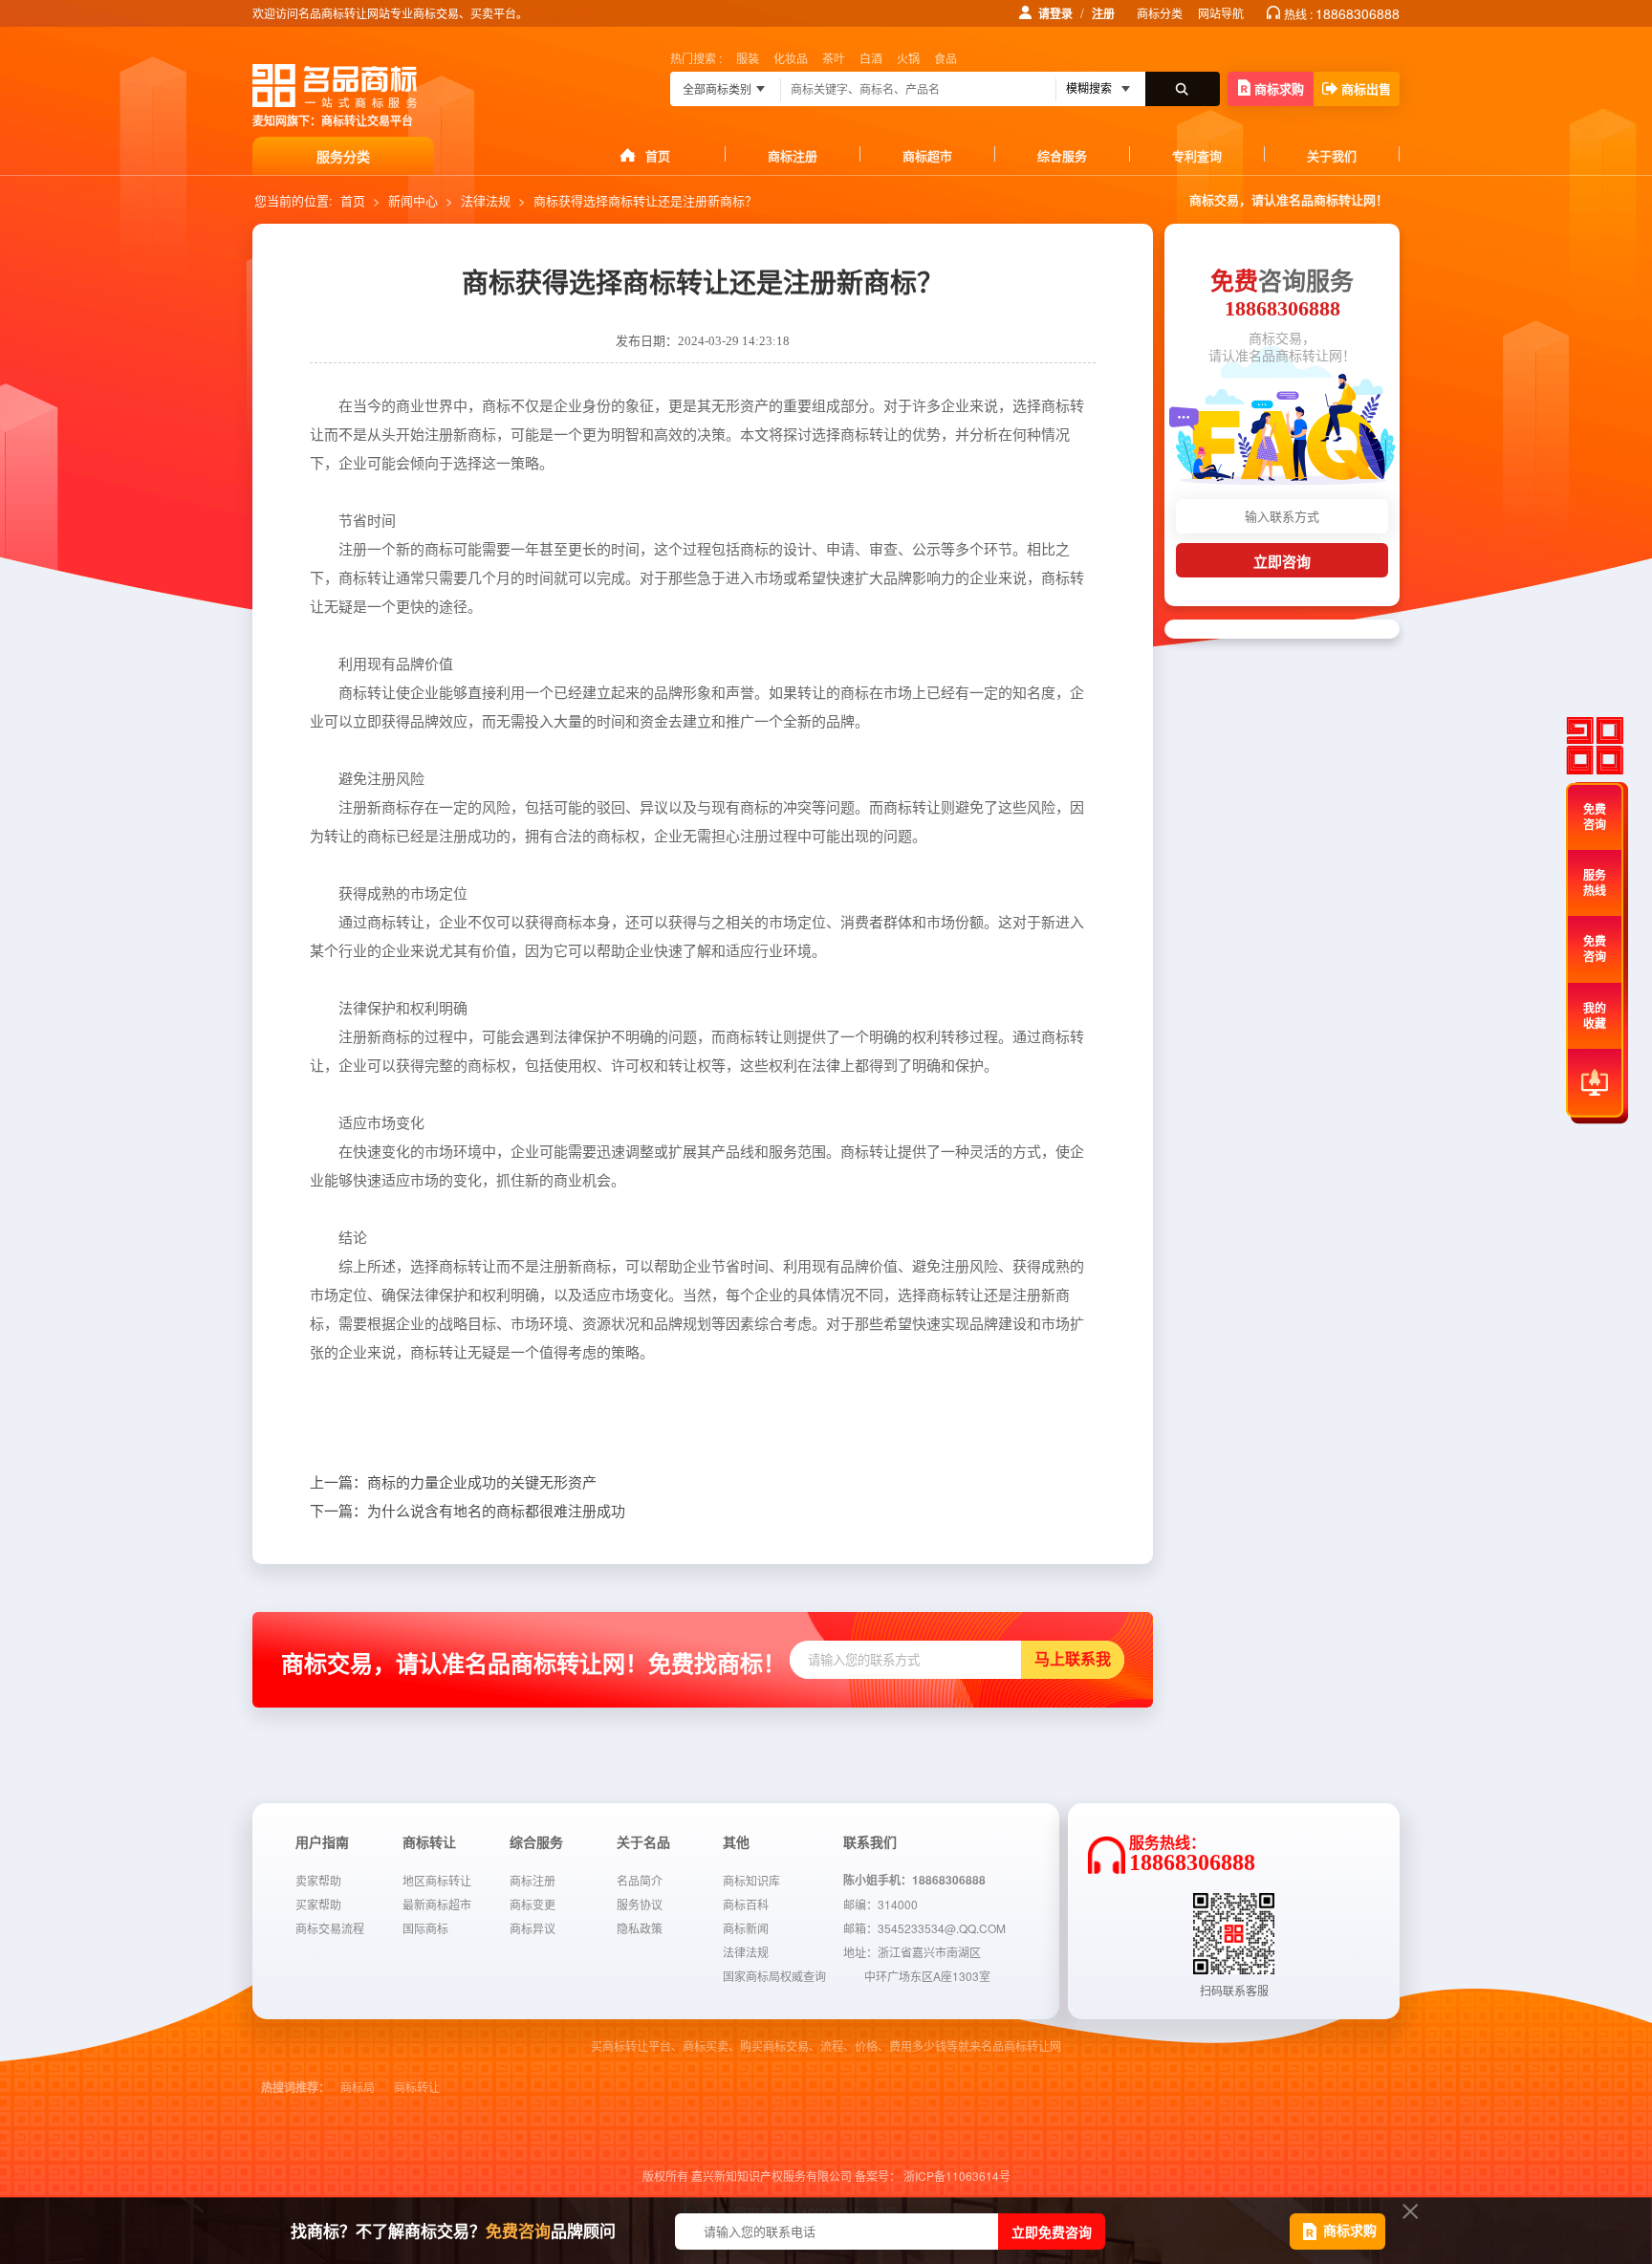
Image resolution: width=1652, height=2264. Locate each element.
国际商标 (425, 1928)
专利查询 (1197, 155)
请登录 (1055, 13)
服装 (748, 58)
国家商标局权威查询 (774, 1976)
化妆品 (791, 58)
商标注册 (793, 155)
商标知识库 (751, 1880)
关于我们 (1332, 155)
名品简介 (640, 1880)
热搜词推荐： (295, 2088)
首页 (658, 155)
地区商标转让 (437, 1880)
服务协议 (640, 1904)
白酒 (871, 58)
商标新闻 (746, 1928)
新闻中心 (413, 200)
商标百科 (746, 1904)
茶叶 (834, 58)
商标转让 (417, 2088)
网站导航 (1221, 13)
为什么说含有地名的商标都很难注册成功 (467, 1512)
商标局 (358, 2088)
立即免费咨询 (1052, 2231)
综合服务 (1062, 155)
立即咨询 (1282, 562)
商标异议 (533, 1928)
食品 (946, 58)
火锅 (908, 58)
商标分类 (1160, 13)
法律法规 (486, 200)
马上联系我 (1073, 1659)
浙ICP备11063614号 (957, 2176)
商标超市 (927, 155)
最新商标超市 (437, 1904)
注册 (1103, 13)
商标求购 (1279, 88)
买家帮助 (318, 1904)
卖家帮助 (318, 1880)
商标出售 (1366, 88)
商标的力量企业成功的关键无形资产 (453, 1483)
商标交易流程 (330, 1928)
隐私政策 (640, 1928)
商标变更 (533, 1904)
